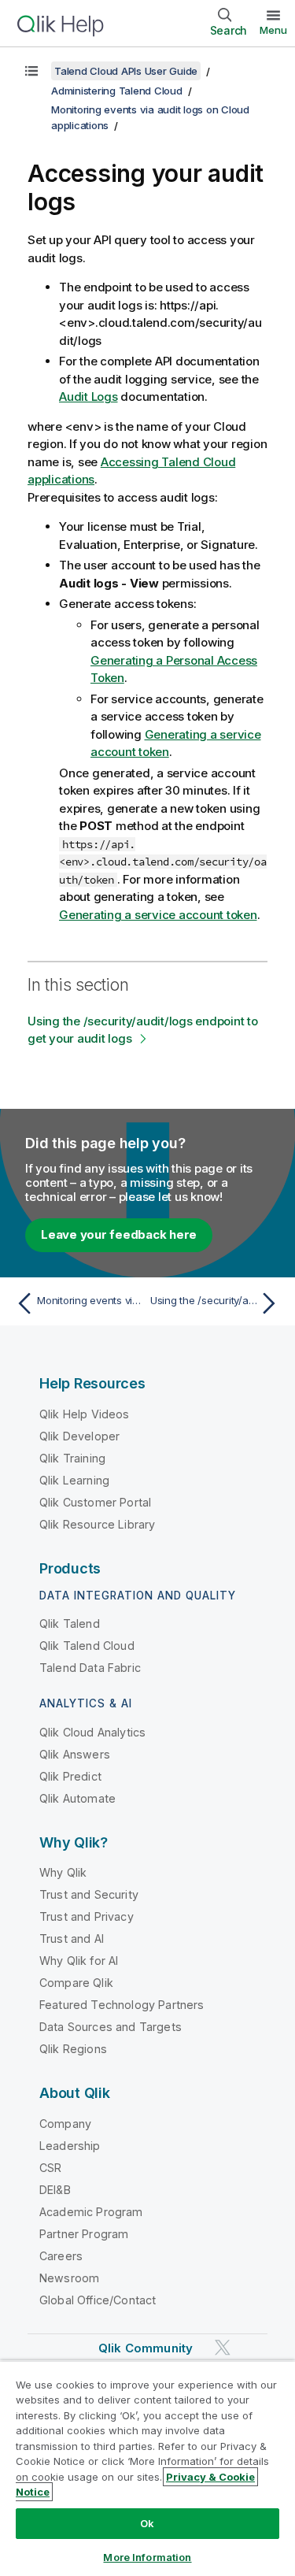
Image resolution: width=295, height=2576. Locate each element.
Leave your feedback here (119, 1234)
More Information (147, 2557)
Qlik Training (72, 1458)
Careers (61, 2256)
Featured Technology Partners (122, 2005)
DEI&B (55, 2190)
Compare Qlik (76, 1983)
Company (65, 2124)
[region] (147, 2468)
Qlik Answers (75, 1754)
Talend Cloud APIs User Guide (126, 71)
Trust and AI (72, 1938)
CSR (50, 2168)
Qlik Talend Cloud (87, 1646)
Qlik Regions (73, 2049)
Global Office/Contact (98, 2300)
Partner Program (84, 2234)
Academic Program (91, 2212)
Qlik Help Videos (85, 1414)
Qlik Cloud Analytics (92, 1732)
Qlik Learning (74, 1480)
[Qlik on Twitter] (223, 2347)
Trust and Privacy (87, 1916)
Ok (147, 2523)
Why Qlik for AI (79, 1961)
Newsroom (69, 2278)
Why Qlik (63, 1872)
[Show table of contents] (31, 71)
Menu (273, 30)
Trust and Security (89, 1894)
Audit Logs (88, 397)
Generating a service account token (158, 915)
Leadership (70, 2146)
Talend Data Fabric (90, 1668)
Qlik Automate (77, 1798)
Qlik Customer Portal (95, 1502)
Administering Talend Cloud (117, 91)
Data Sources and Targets (111, 2027)
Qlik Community (146, 2348)
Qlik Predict (70, 1776)
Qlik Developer (79, 1436)
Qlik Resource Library (97, 1524)
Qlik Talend (70, 1623)
